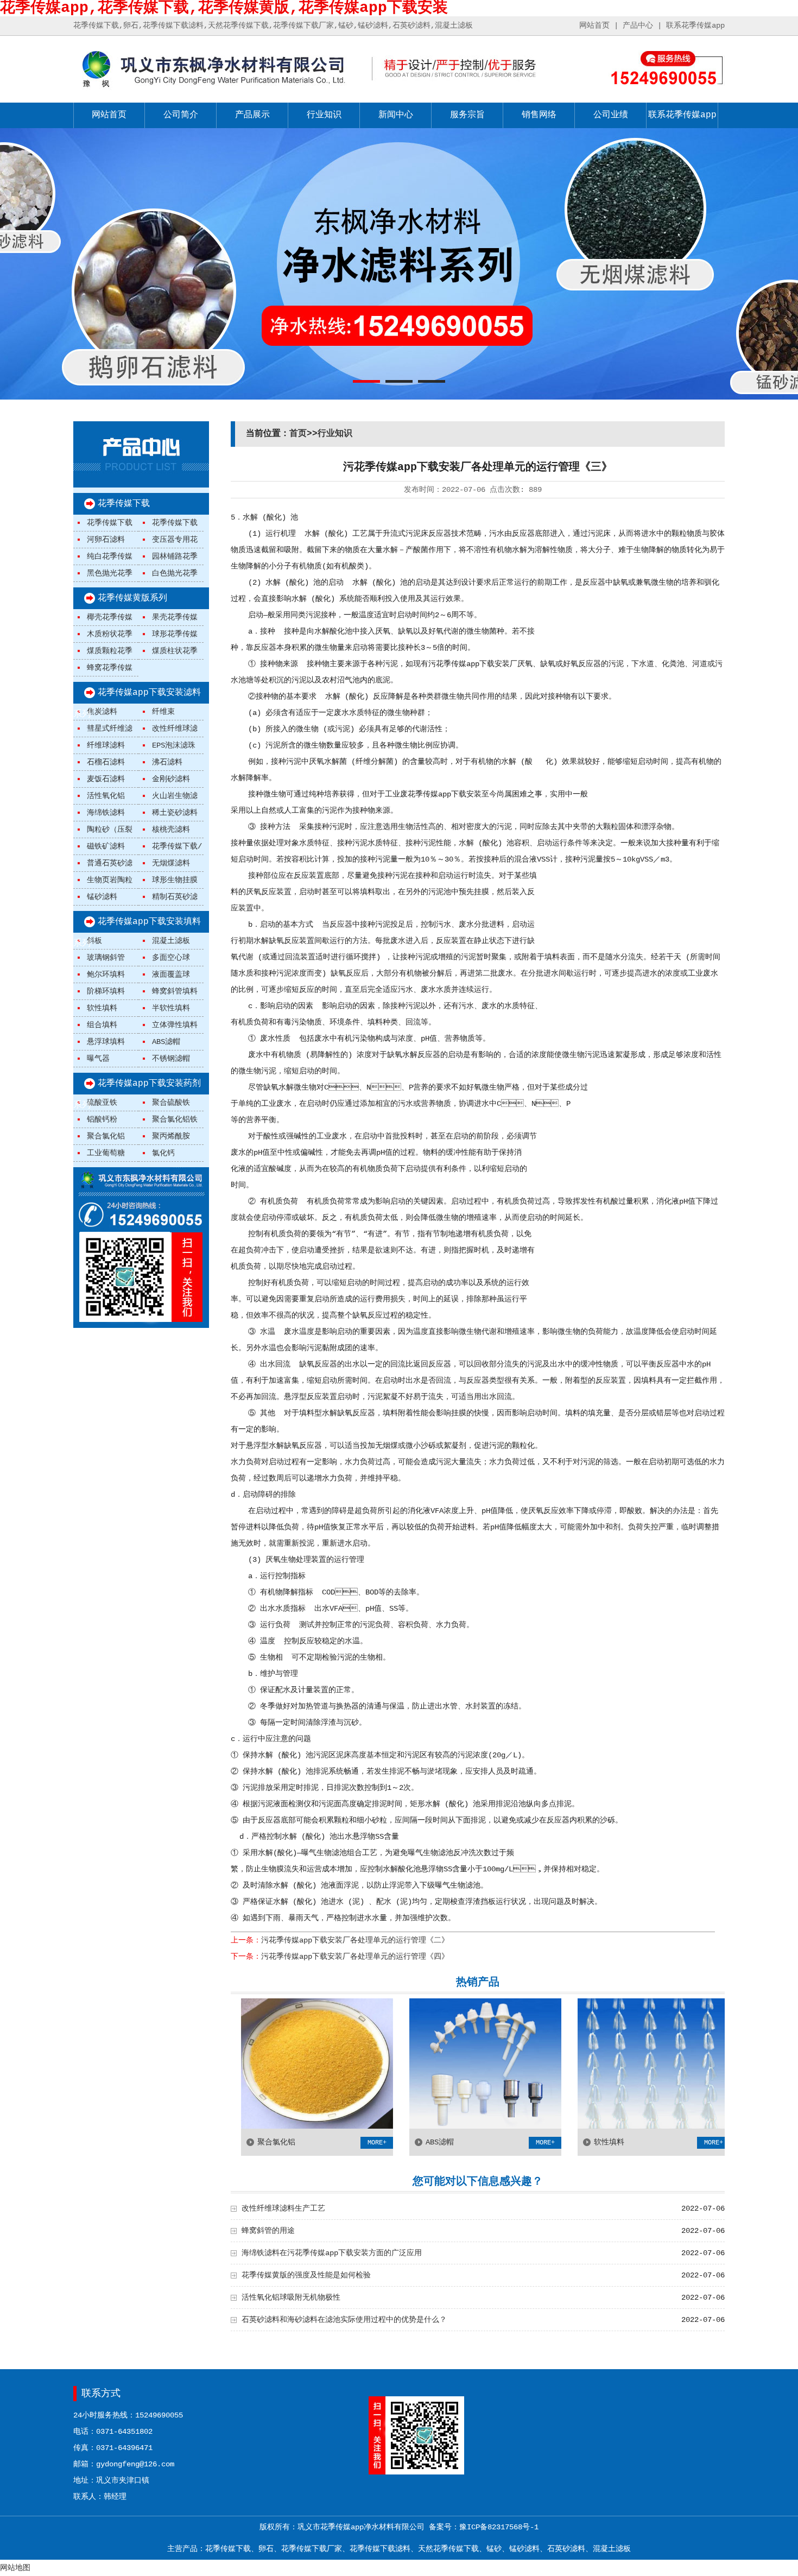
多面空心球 (171, 958)
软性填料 (102, 1008)
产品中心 (638, 26)
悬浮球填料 (106, 1042)
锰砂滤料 (102, 897)
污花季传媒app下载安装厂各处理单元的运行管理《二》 (355, 1940)
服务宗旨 (467, 115)
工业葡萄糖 (106, 1153)
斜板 (94, 941)
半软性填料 (171, 1008)
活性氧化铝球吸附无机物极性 (291, 2297)
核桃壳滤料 (171, 830)
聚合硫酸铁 (171, 1103)
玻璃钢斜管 (106, 958)
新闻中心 (396, 115)
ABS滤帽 (166, 1042)
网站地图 (15, 2568)
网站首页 (594, 26)
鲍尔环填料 (106, 974)
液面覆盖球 (171, 974)
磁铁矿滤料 (106, 846)
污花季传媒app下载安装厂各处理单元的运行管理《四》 (355, 1957)
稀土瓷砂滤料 (175, 813)
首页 (298, 434)
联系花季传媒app (695, 26)
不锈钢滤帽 (171, 1059)
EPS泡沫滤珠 (174, 745)
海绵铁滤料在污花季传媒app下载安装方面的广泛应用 (332, 2253)
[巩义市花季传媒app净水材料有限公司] (212, 88)
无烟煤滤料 (171, 863)
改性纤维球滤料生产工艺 (283, 2208)
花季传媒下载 (124, 504)
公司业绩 (611, 115)
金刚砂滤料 (171, 779)
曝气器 (98, 1059)
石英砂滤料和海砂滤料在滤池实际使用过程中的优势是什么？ (344, 2320)
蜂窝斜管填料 (175, 991)
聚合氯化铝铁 (175, 1119)
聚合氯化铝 (106, 1136)
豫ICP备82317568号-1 (499, 2527)
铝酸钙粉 (102, 1119)
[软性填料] (585, 2126)
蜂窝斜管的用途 (268, 2231)
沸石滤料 (167, 762)
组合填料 (102, 1025)
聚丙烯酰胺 (171, 1136)
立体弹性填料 (175, 1025)
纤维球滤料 (106, 745)
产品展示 (252, 115)
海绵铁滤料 (106, 813)
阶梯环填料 (106, 991)
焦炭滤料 (102, 712)
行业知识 (324, 115)
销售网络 (539, 115)
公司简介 (181, 115)
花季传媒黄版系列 (132, 598)
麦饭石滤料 (106, 779)
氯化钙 (163, 1153)
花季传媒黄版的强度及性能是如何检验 (306, 2275)
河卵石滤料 (106, 540)
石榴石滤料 (106, 762)
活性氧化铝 (106, 796)
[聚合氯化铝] (249, 2126)
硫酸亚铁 (102, 1103)
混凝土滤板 (171, 941)
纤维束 (163, 712)
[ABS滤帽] (417, 2126)
